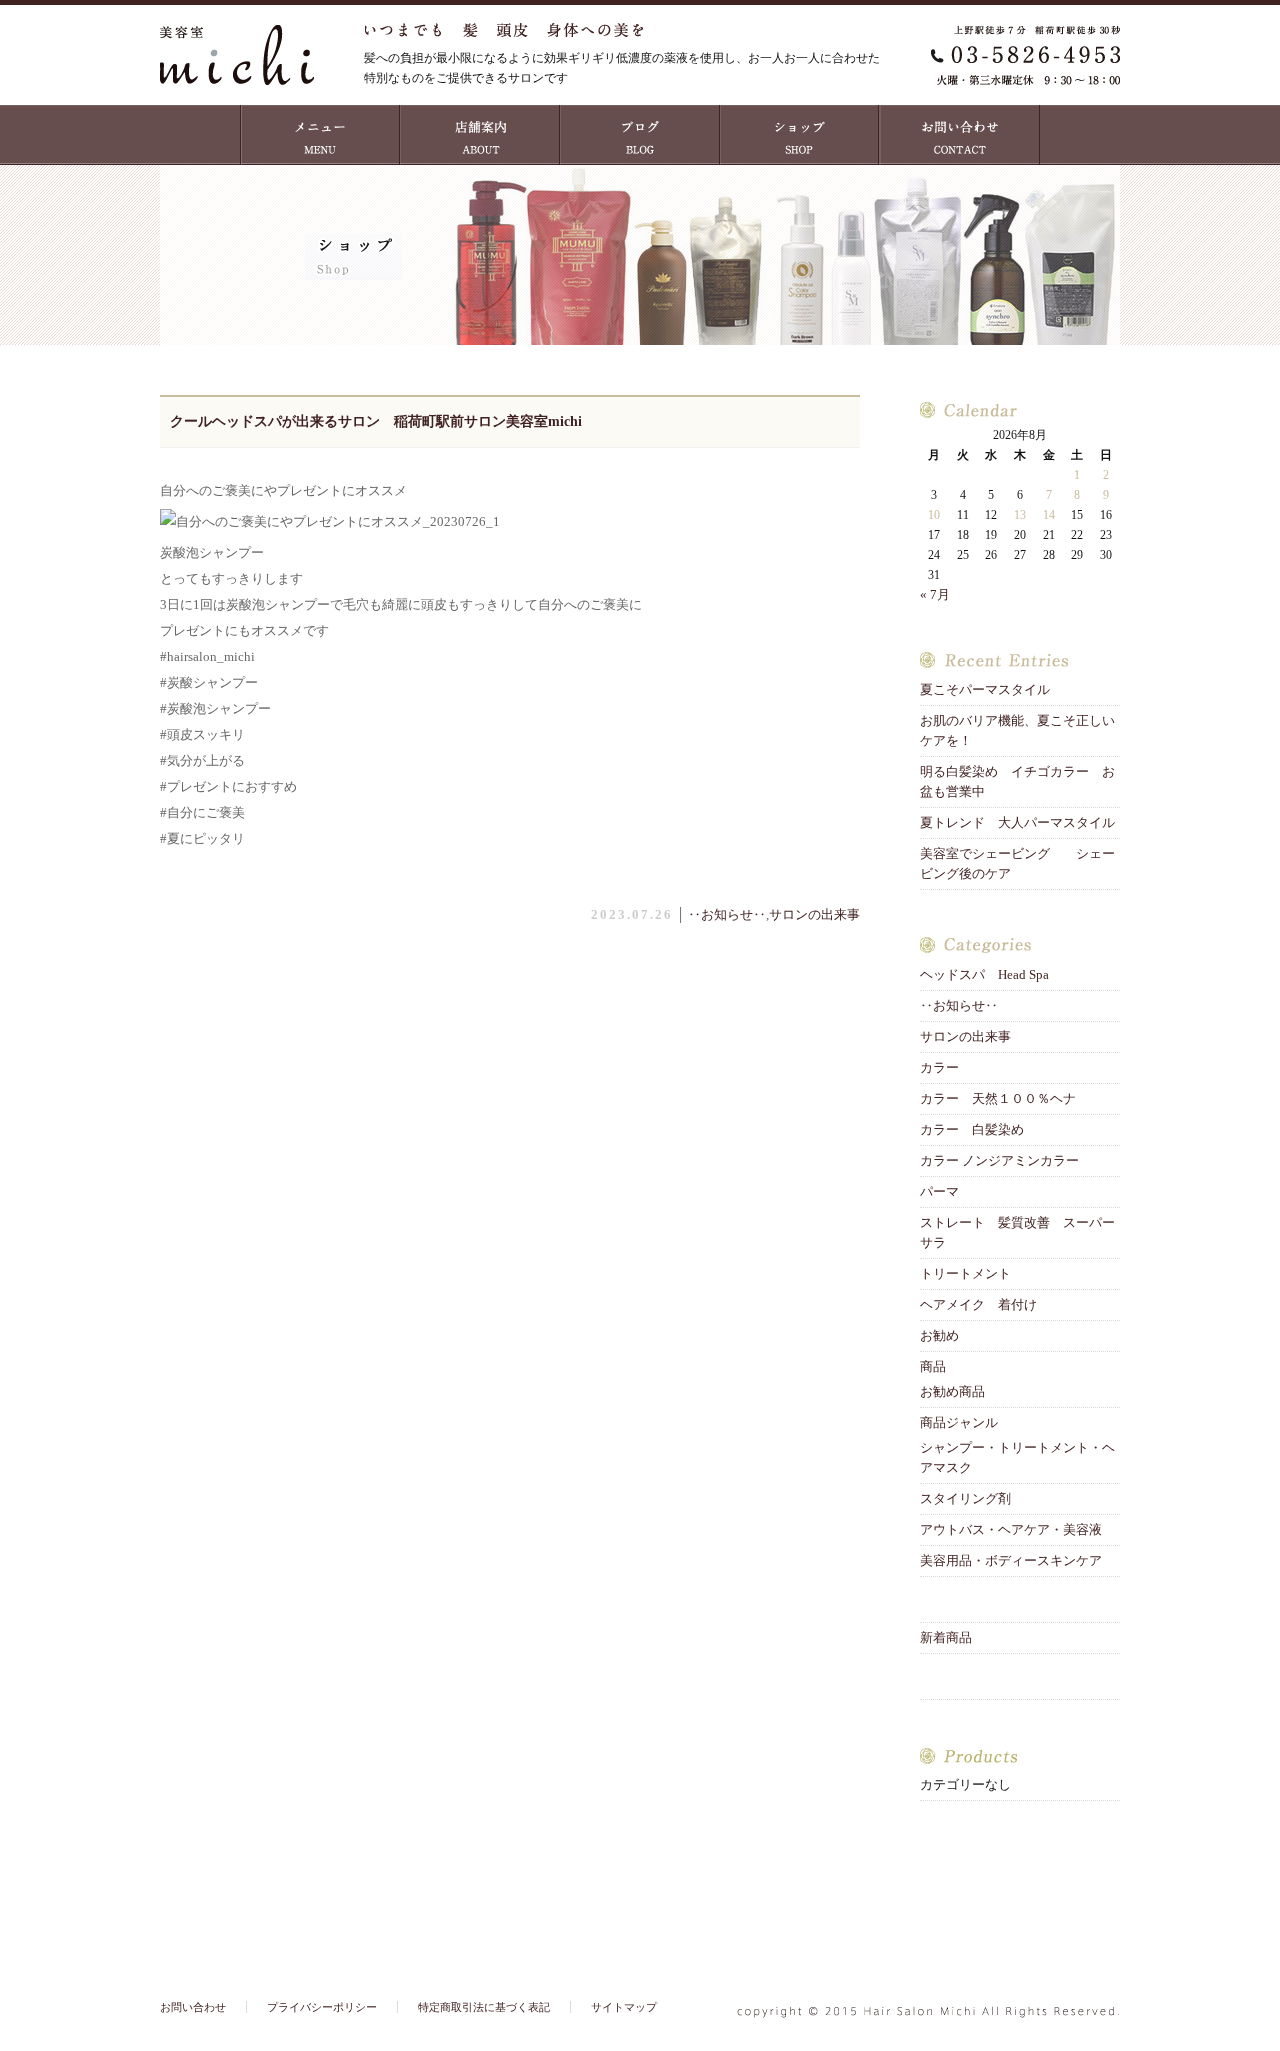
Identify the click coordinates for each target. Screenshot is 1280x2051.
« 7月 (935, 594)
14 (1049, 515)
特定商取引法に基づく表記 (484, 2007)
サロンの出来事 (814, 914)
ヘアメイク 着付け (978, 1304)
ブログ (640, 135)
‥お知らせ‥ (727, 914)
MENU (320, 135)
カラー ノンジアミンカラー (999, 1160)
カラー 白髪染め (972, 1129)
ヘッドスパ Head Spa (984, 974)
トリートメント (972, 1273)
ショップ (800, 135)
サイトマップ (624, 2007)
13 (1020, 515)
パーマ (939, 1191)
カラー (939, 1067)
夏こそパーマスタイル (991, 689)
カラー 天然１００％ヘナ (998, 1098)
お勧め (939, 1335)
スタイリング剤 (965, 1498)
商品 (933, 1366)
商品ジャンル (959, 1422)
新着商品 (946, 1637)
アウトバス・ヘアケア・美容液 (1011, 1529)
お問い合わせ (960, 135)
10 (934, 515)
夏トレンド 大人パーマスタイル (1017, 822)
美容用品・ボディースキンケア (1011, 1560)
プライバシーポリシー (322, 2007)
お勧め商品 (952, 1391)
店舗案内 (480, 135)
